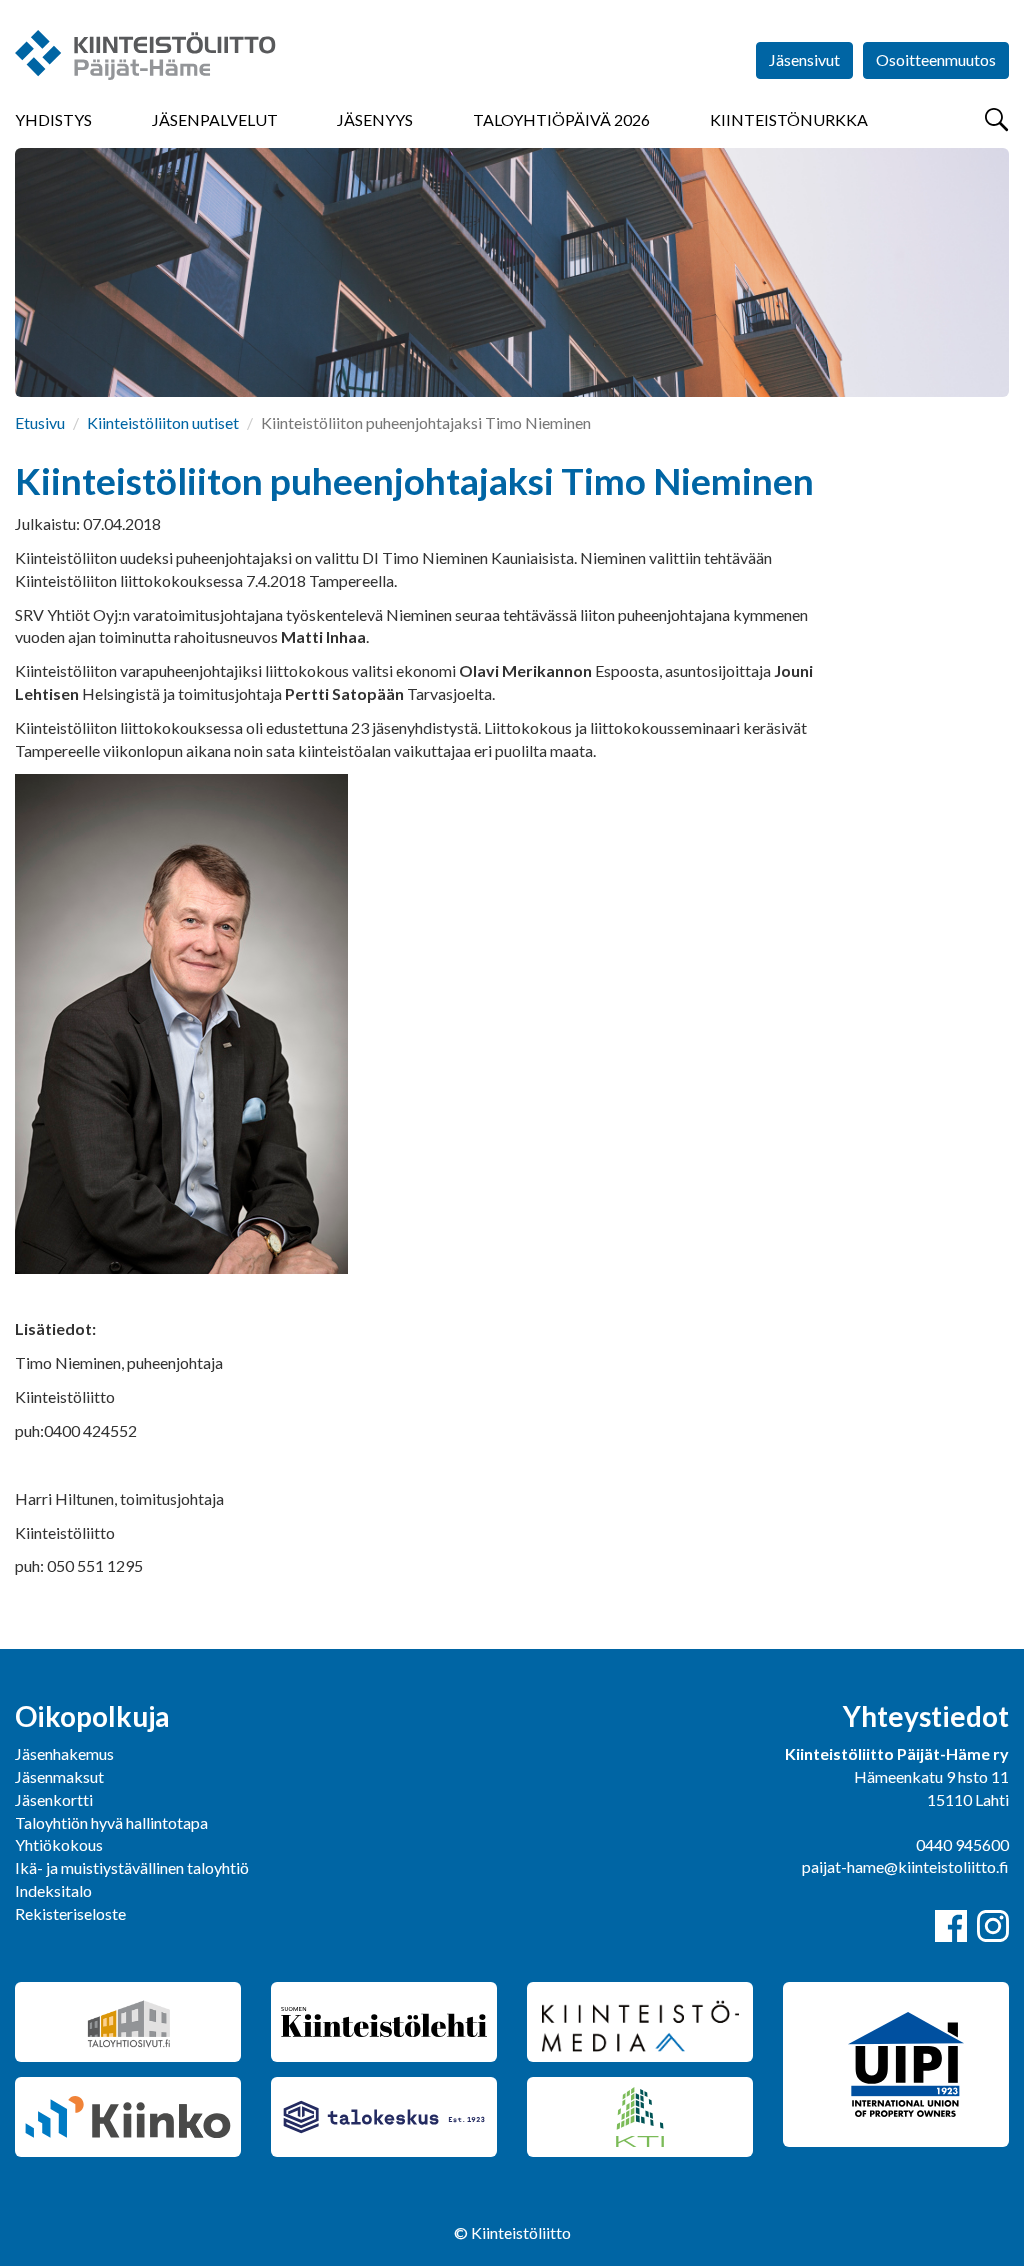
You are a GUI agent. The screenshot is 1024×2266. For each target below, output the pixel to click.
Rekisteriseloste (70, 1913)
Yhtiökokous (59, 1844)
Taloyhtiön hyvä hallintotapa (111, 1822)
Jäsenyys (375, 119)
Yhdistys (53, 119)
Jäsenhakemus (64, 1753)
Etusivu (40, 422)
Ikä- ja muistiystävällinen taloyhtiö (132, 1867)
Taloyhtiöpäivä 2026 (561, 119)
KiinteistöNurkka (789, 119)
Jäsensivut (804, 59)
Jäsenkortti (54, 1799)
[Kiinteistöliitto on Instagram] (993, 1926)
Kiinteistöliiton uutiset (163, 422)
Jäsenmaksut (59, 1776)
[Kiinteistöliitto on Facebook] (951, 1926)
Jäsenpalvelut (215, 119)
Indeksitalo (53, 1890)
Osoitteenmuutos (936, 59)
